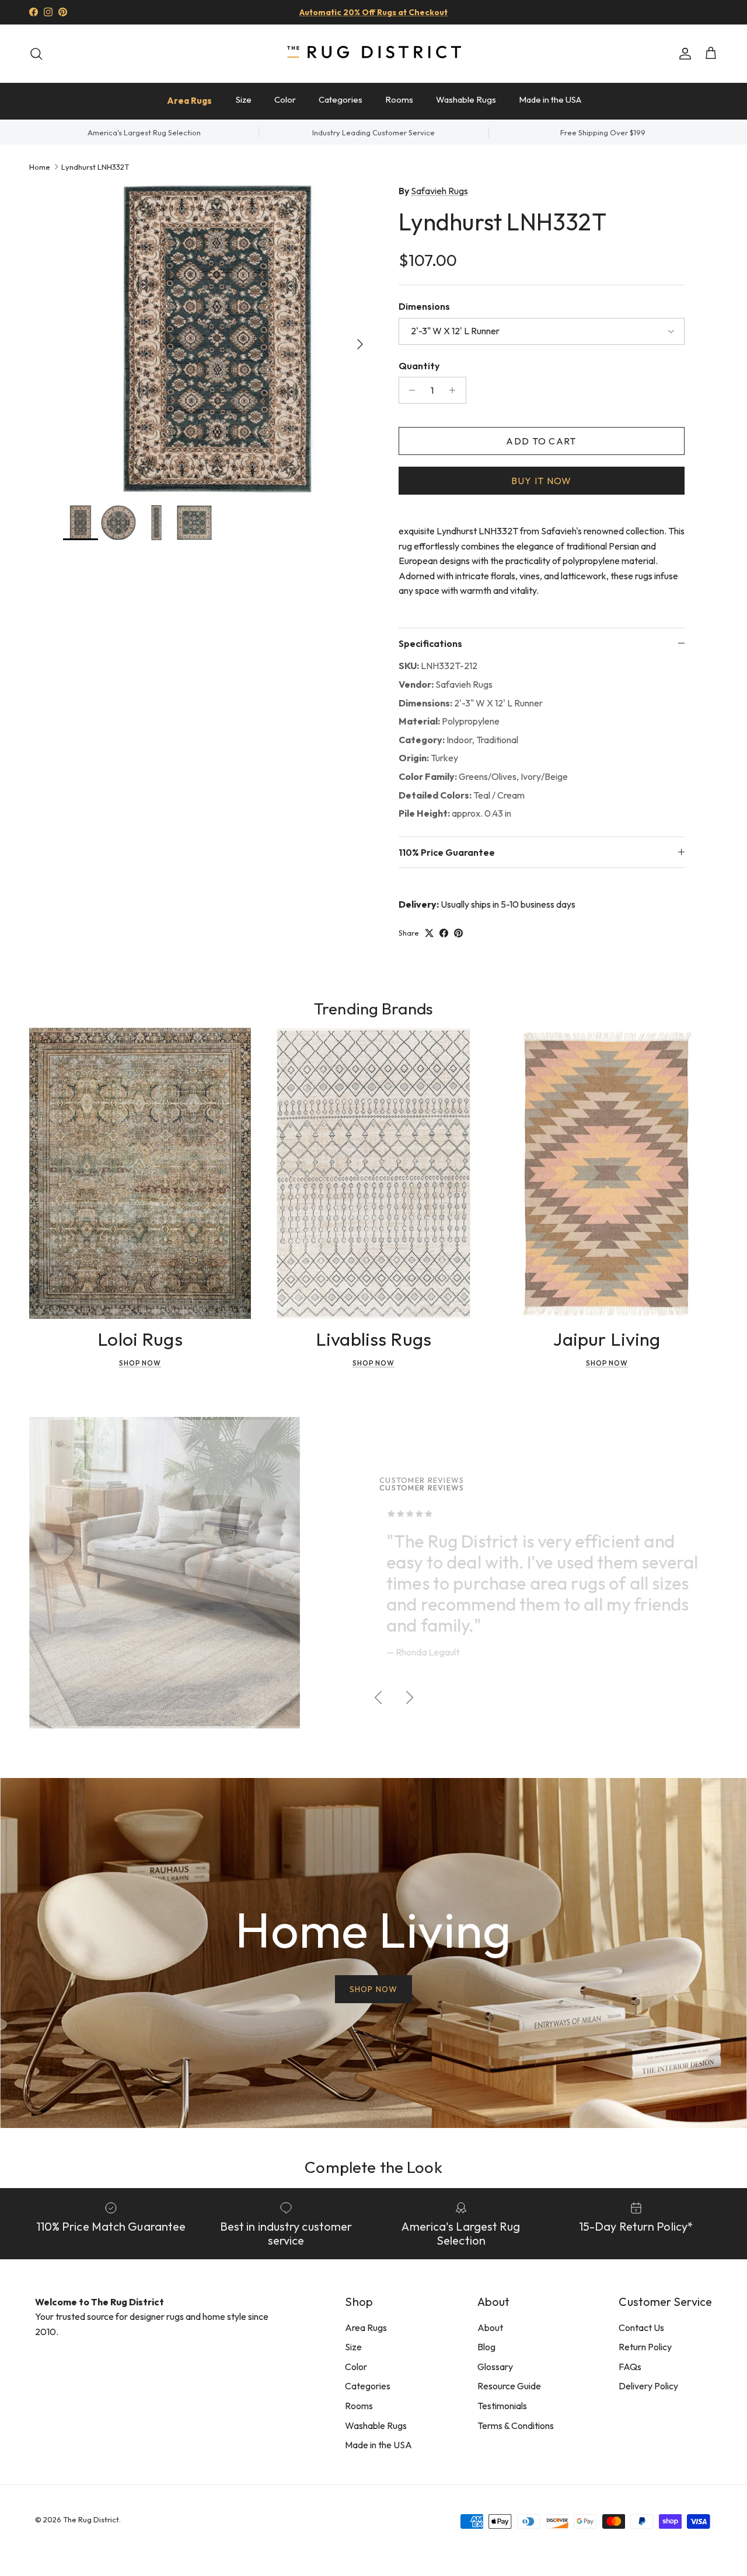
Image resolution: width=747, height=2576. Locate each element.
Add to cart (541, 441)
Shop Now (140, 1363)
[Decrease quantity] (409, 390)
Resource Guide (509, 2386)
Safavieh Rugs (439, 191)
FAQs (630, 2367)
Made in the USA (550, 99)
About (490, 2327)
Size (244, 99)
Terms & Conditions (516, 2425)
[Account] (683, 54)
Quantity (419, 366)
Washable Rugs (466, 99)
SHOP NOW (373, 1989)
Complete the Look (373, 2167)
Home (40, 166)
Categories (341, 99)
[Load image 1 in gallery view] (218, 339)
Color (285, 99)
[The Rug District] (373, 53)
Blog (486, 2347)
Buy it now (542, 481)
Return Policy (645, 2347)
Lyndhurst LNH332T (95, 166)
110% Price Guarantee (447, 852)
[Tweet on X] (429, 933)
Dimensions (424, 306)
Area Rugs (189, 101)
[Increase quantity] (455, 390)
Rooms (399, 99)
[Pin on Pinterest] (458, 933)
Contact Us (641, 2327)
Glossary (495, 2367)
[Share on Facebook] (444, 933)
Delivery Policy (648, 2386)
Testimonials (502, 2406)
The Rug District (91, 2519)
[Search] (36, 54)
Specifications (430, 643)
